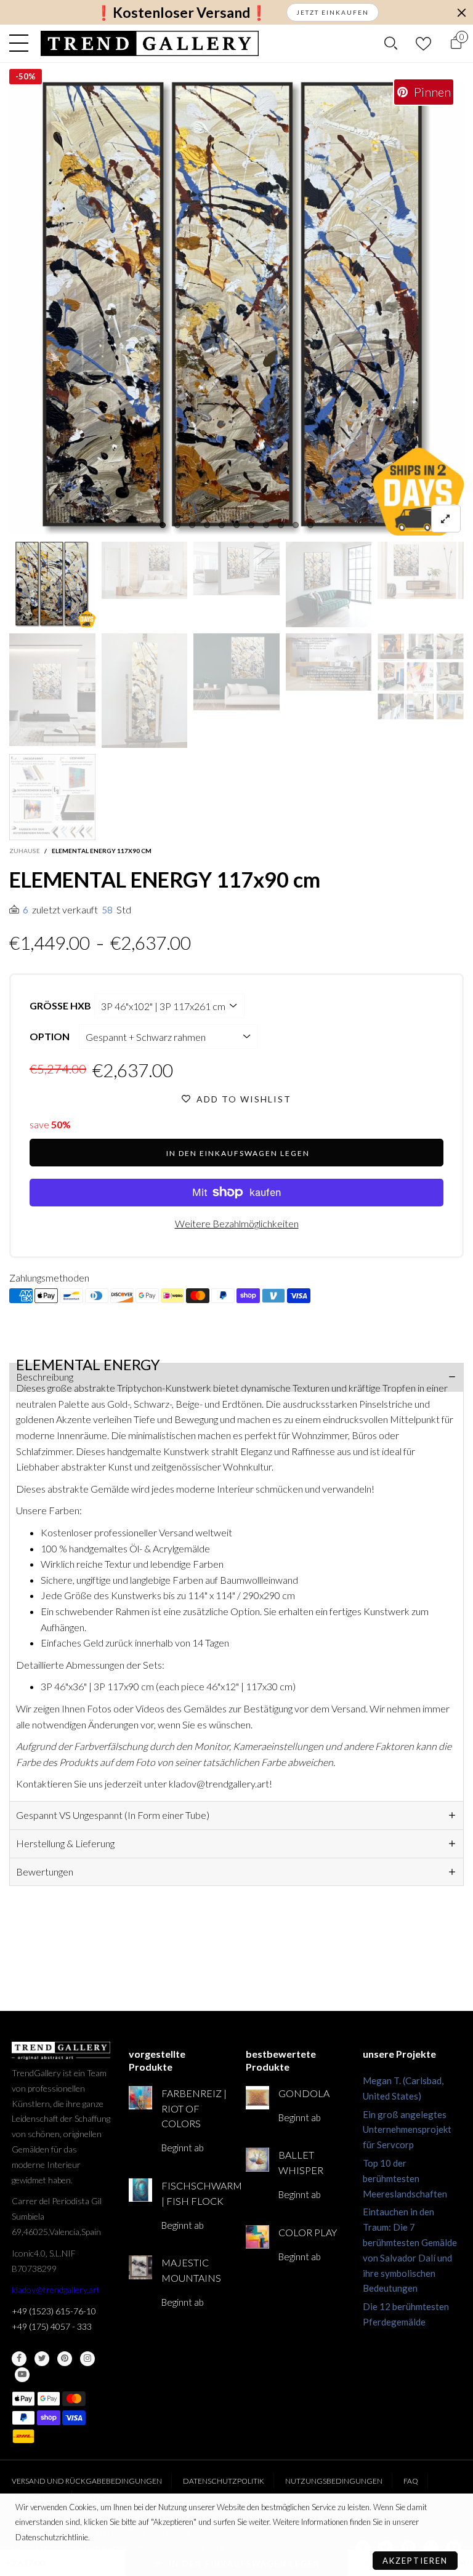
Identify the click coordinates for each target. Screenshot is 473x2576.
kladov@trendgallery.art (56, 2289)
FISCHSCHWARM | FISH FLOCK (194, 2193)
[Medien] (446, 519)
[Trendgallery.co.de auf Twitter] (42, 2359)
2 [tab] (177, 525)
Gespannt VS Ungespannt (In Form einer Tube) (113, 1815)
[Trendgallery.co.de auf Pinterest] (65, 2359)
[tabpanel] (236, 308)
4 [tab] (207, 525)
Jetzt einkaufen (333, 12)
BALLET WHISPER (301, 2162)
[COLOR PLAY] (257, 2237)
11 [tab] (310, 525)
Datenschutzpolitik (224, 2481)
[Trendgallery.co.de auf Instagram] (87, 2359)
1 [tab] (163, 525)
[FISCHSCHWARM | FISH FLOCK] (140, 2190)
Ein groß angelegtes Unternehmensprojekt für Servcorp (407, 2130)
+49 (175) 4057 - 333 (52, 2326)
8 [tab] (266, 525)
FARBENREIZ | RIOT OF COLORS (194, 2109)
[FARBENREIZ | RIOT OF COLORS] (140, 2098)
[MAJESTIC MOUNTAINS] (140, 2267)
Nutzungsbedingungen (334, 2481)
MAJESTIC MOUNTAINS (191, 2270)
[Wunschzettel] (423, 43)
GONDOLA (304, 2093)
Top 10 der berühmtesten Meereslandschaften (405, 2178)
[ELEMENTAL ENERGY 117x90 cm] (236, 308)
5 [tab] (222, 525)
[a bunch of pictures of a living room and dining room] (421, 676)
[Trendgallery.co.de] (150, 43)
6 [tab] (236, 525)
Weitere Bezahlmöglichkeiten (237, 1223)
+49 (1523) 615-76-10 (54, 2311)
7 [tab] (251, 525)
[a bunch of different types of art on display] (52, 797)
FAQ (411, 2481)
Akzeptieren (415, 2561)
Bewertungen (45, 1872)
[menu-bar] (22, 43)
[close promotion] (461, 12)
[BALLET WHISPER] (257, 2159)
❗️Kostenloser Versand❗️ (181, 13)
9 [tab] (281, 525)
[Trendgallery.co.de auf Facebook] (19, 2359)
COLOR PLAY (308, 2232)
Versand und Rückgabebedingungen (87, 2481)
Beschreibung (45, 1377)
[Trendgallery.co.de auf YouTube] (22, 2375)
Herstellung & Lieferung (65, 1843)
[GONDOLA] (257, 2098)
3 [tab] (192, 525)
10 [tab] (296, 525)
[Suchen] (391, 43)
